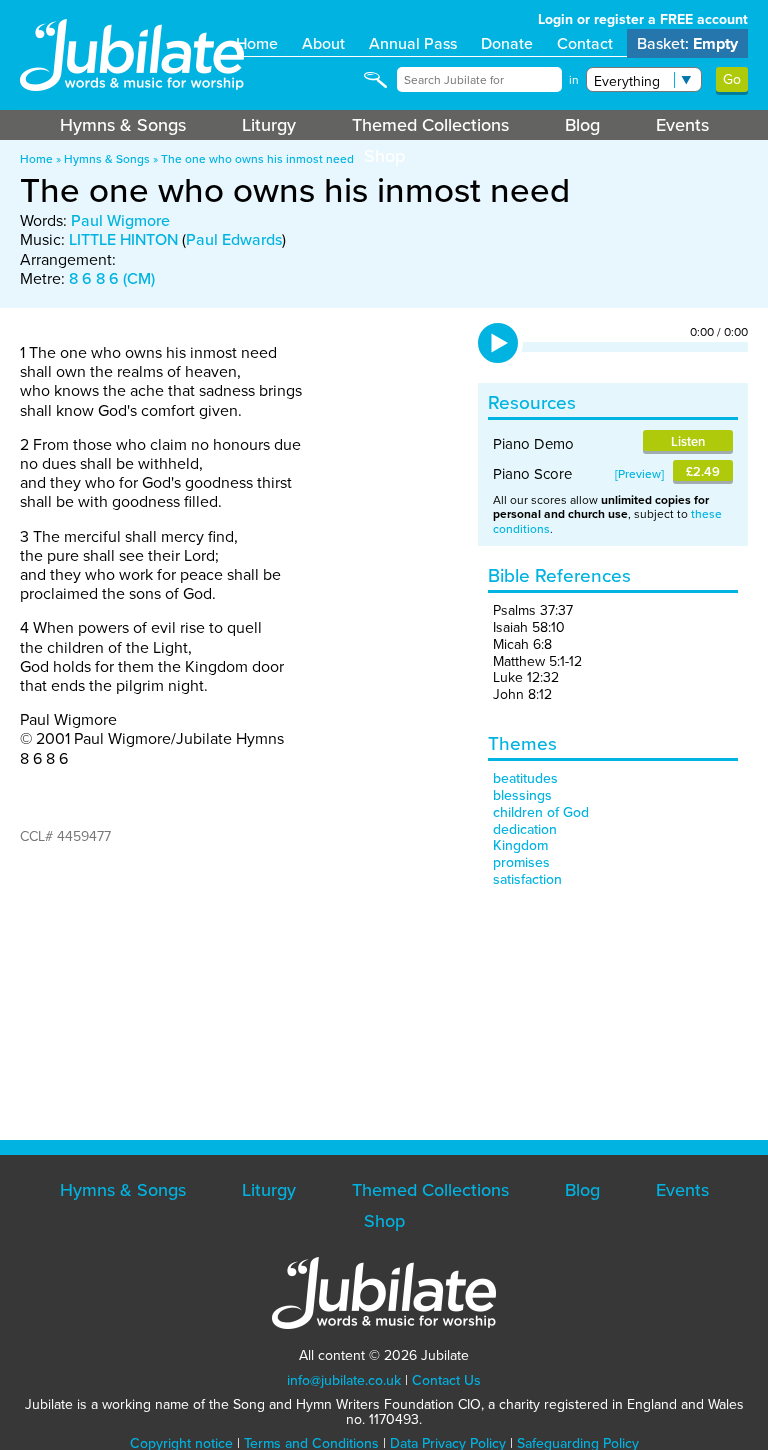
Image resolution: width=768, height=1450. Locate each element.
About (323, 43)
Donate (507, 43)
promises (521, 862)
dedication (525, 829)
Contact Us (446, 1380)
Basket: (687, 43)
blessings (522, 795)
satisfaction (527, 879)
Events (682, 125)
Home (257, 43)
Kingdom (520, 845)
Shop (384, 156)
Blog (582, 125)
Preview (639, 474)
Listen (688, 441)
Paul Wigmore (120, 220)
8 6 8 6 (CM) (112, 278)
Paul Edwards (234, 239)
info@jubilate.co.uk (344, 1380)
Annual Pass (413, 43)
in (574, 80)
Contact (585, 43)
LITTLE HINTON (123, 239)
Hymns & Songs (123, 125)
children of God (541, 812)
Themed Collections (430, 125)
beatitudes (525, 778)
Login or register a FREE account (643, 19)
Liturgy (269, 125)
